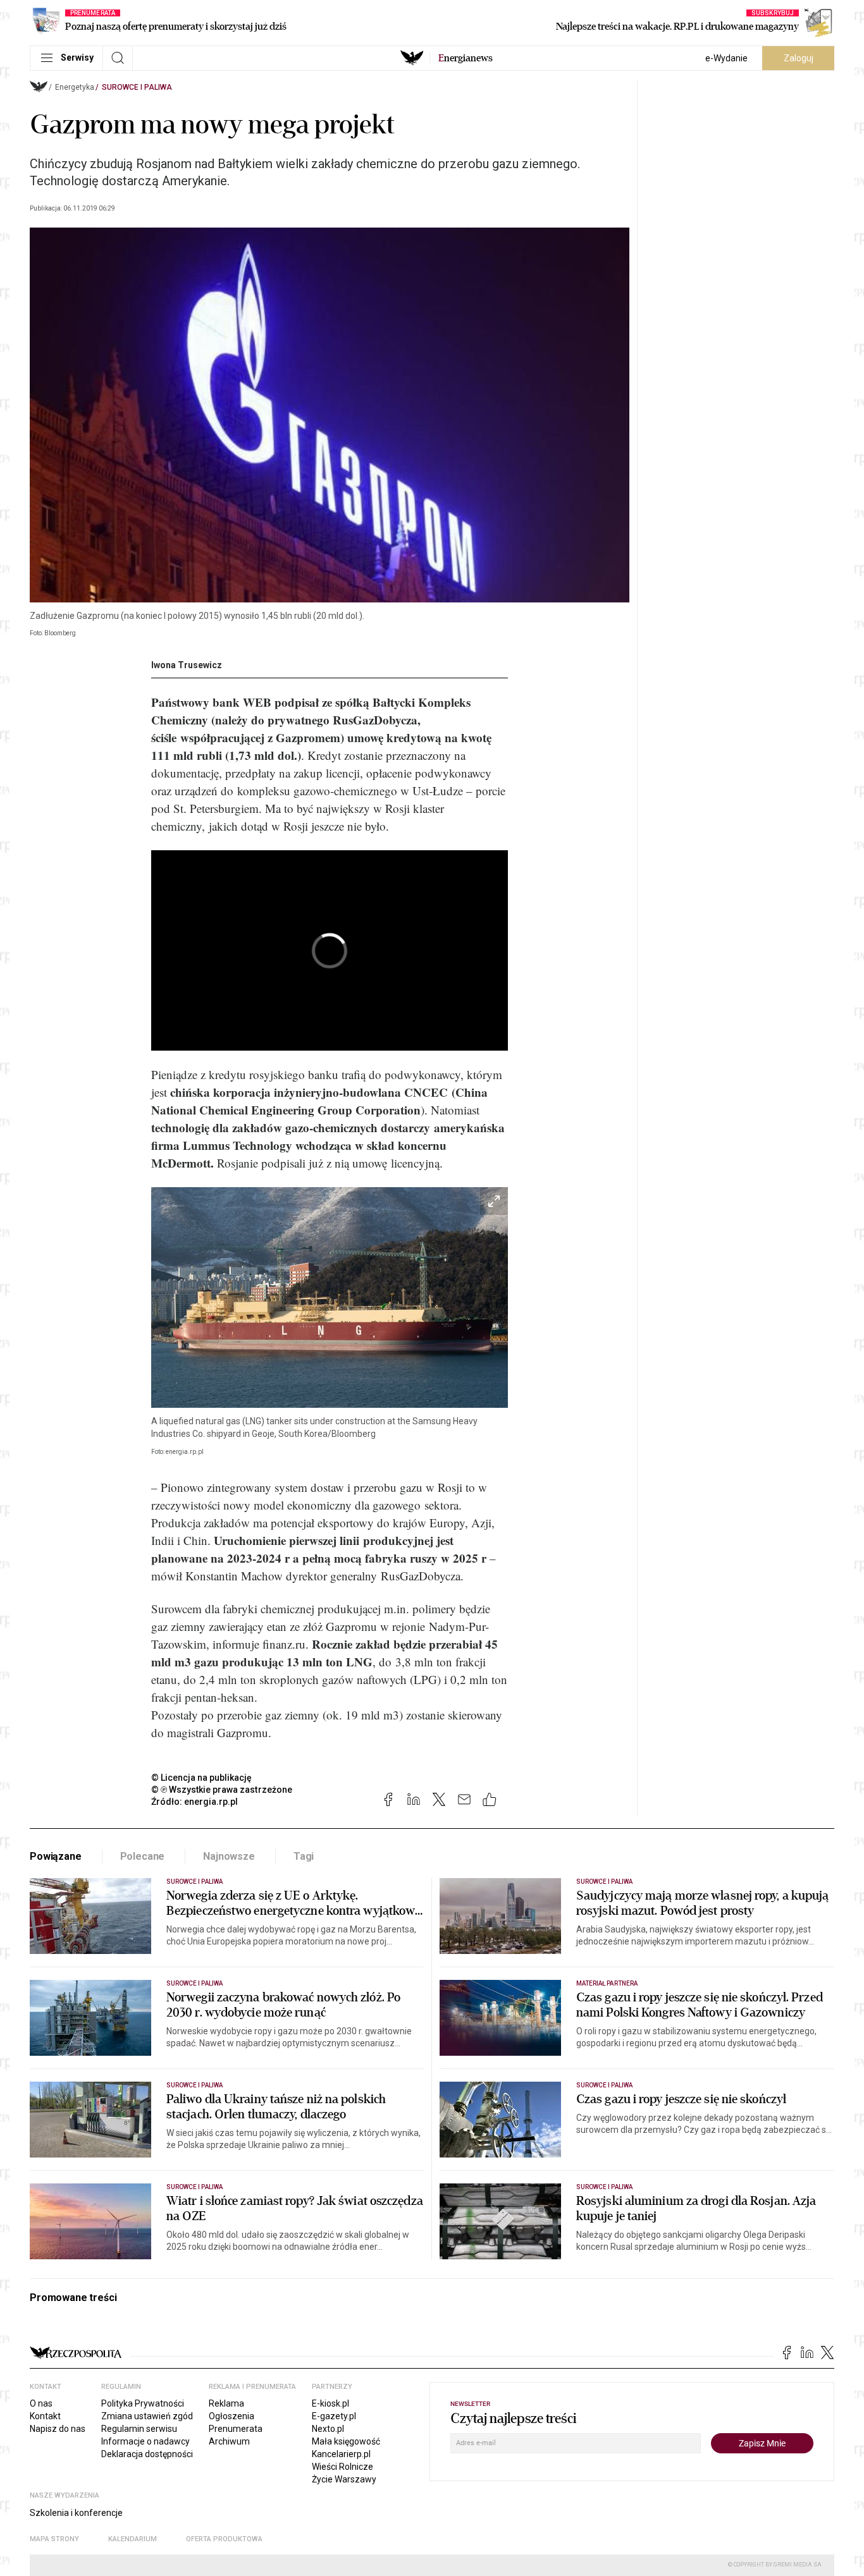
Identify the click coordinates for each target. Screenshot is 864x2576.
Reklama (226, 2403)
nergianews (466, 58)
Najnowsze (229, 1856)
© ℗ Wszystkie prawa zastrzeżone (222, 1790)
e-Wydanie (726, 58)
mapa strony (54, 2539)
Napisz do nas (58, 2429)
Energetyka (75, 87)
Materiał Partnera (607, 1983)
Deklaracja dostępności (147, 2454)
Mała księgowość (346, 2441)
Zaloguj (799, 58)
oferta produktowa (224, 2539)
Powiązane (56, 1856)
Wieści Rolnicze (343, 2467)
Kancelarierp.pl (341, 2454)
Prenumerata (236, 2429)
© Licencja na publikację (202, 1778)
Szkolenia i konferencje (76, 2513)
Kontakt (45, 2416)
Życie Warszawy (344, 2479)
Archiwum (229, 2441)
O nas (41, 2403)
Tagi (304, 1856)
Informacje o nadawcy (145, 2441)
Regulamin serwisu (139, 2429)
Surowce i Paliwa (137, 87)
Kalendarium (133, 2539)
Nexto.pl (328, 2429)
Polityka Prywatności (143, 2403)
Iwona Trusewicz (187, 665)
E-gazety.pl (334, 2416)
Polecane (143, 1856)
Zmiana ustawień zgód (147, 2416)
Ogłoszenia (231, 2416)
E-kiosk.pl (330, 2403)
